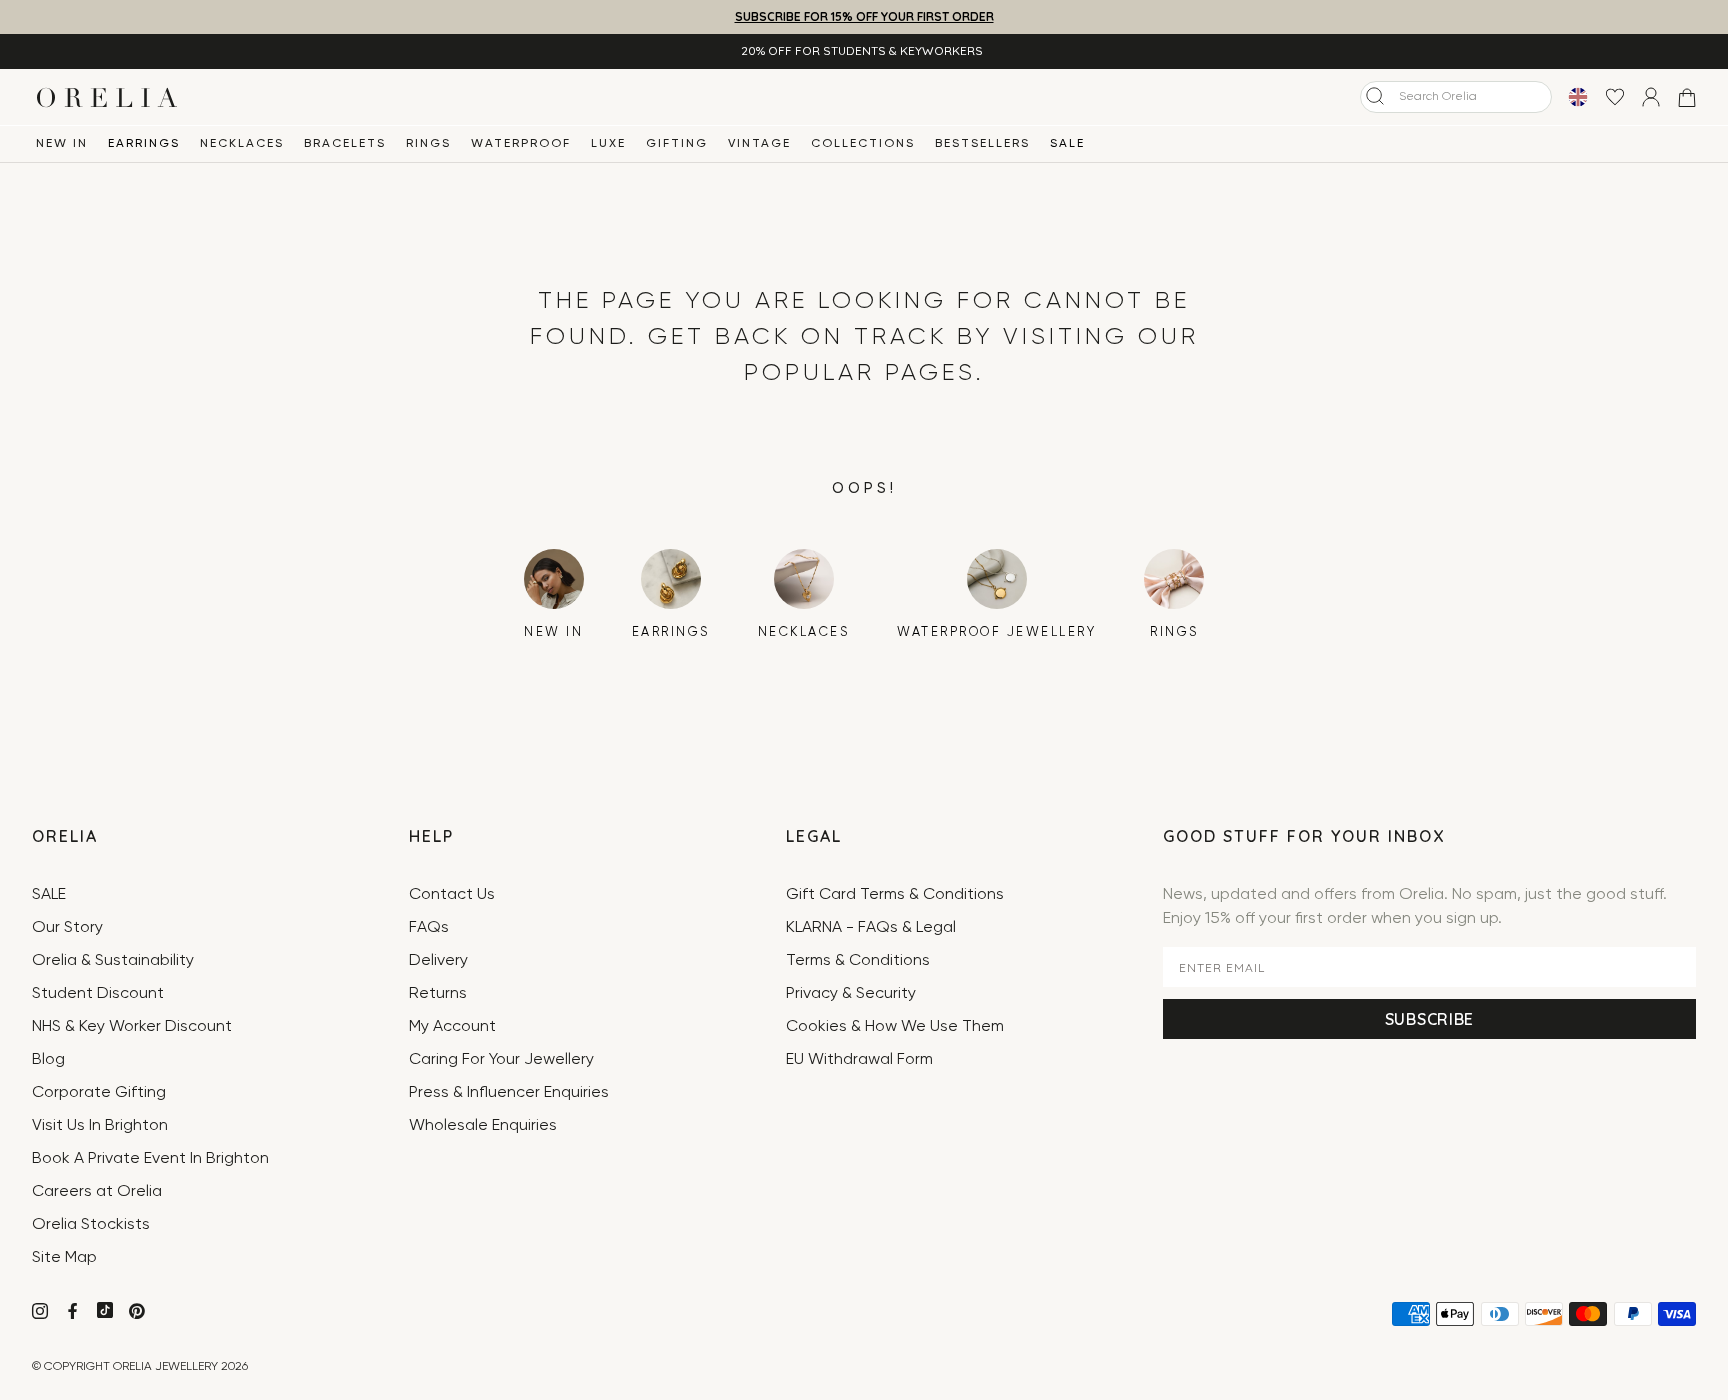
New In (62, 144)
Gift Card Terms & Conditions (895, 895)
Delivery (438, 961)
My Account (452, 1027)
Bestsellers (982, 144)
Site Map (64, 1258)
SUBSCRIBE (1429, 1019)
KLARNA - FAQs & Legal (871, 928)
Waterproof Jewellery (996, 632)
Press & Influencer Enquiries (509, 1093)
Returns (438, 994)
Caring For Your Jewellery (501, 1060)
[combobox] (1456, 97)
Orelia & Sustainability (113, 961)
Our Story (67, 928)
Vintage (759, 144)
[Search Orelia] (1375, 96)
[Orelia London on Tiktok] (105, 1310)
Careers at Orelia (97, 1192)
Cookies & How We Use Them (895, 1027)
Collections (863, 144)
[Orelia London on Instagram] (42, 1314)
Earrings (144, 144)
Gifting (677, 144)
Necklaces (242, 144)
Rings (428, 144)
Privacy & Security (851, 994)
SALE (1067, 144)
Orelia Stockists (91, 1225)
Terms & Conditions (858, 961)
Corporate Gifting (99, 1093)
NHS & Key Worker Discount (132, 1027)
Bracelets (345, 144)
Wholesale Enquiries (483, 1126)
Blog (48, 1060)
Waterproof (521, 144)
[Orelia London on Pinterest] (139, 1314)
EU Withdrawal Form (859, 1060)
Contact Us (452, 895)
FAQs (429, 928)
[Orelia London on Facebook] (74, 1314)
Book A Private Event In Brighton (150, 1159)
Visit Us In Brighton (100, 1126)
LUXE (608, 144)
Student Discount (98, 994)
